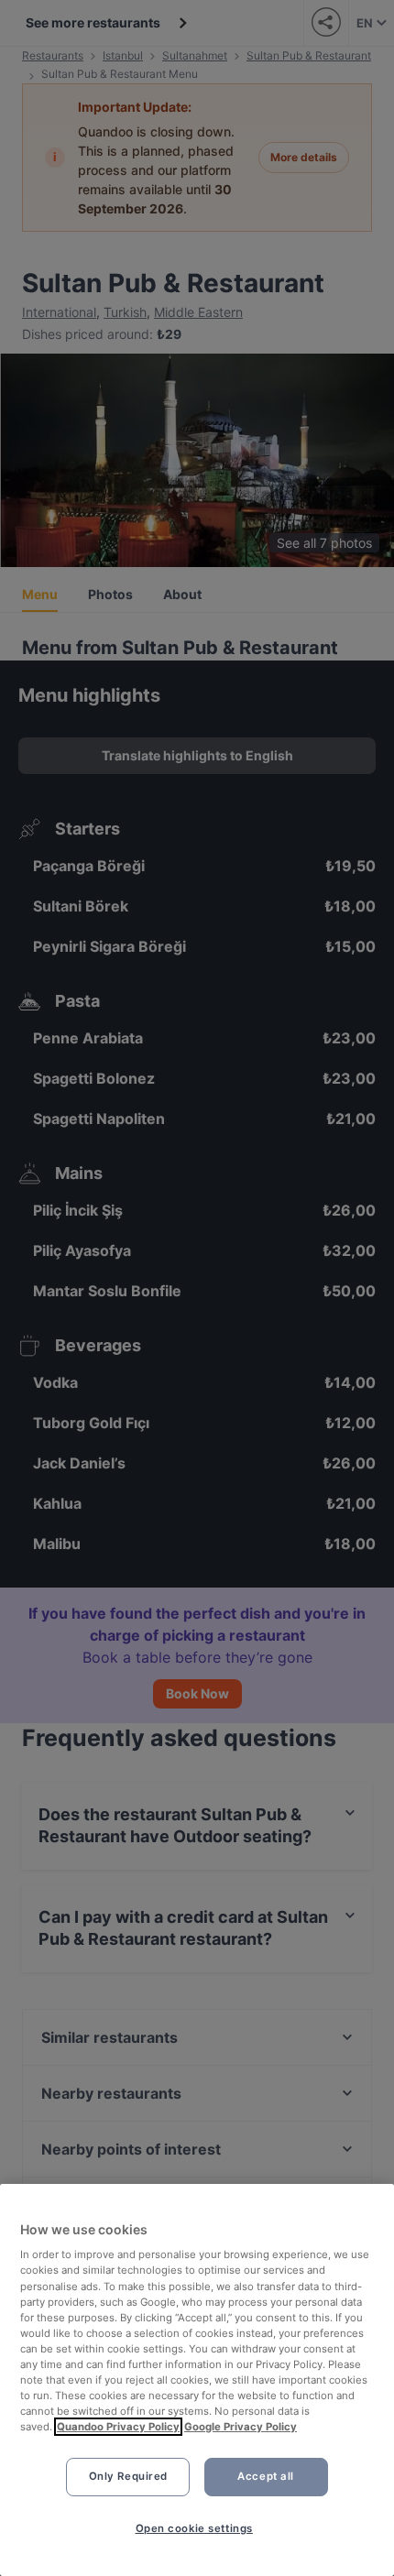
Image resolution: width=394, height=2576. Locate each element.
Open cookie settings (194, 2528)
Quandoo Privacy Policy (118, 2427)
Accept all (266, 2476)
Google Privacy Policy (241, 2427)
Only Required (128, 2476)
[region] (197, 2380)
